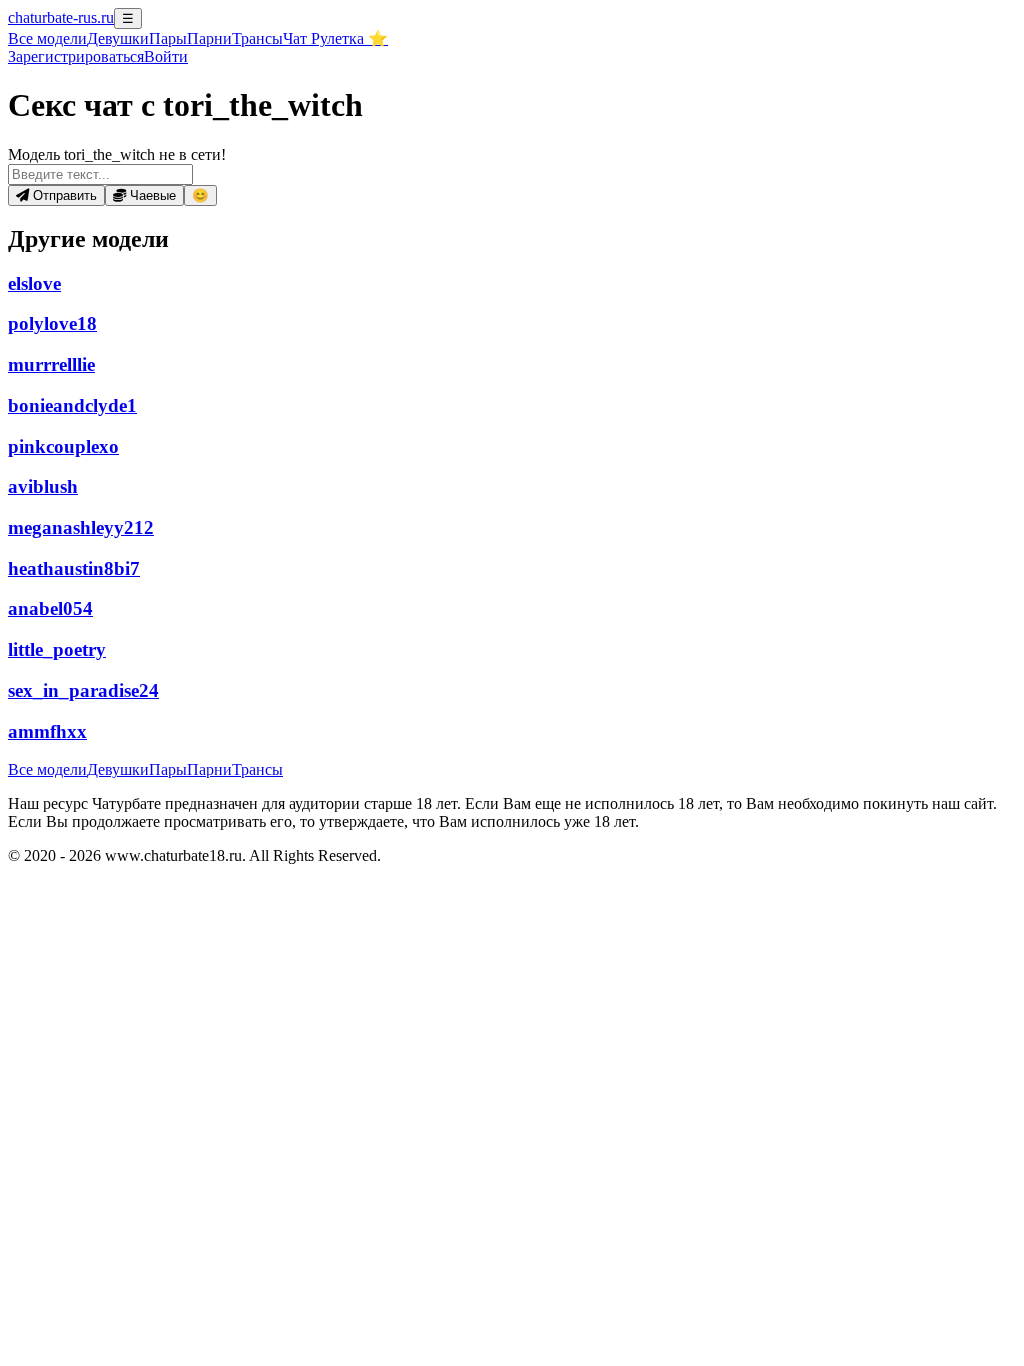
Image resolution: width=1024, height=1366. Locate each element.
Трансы (257, 38)
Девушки (118, 38)
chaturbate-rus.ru (61, 17)
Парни (209, 38)
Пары (168, 38)
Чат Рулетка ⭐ (335, 38)
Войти (166, 56)
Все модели (47, 769)
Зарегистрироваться (76, 56)
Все (47, 38)
